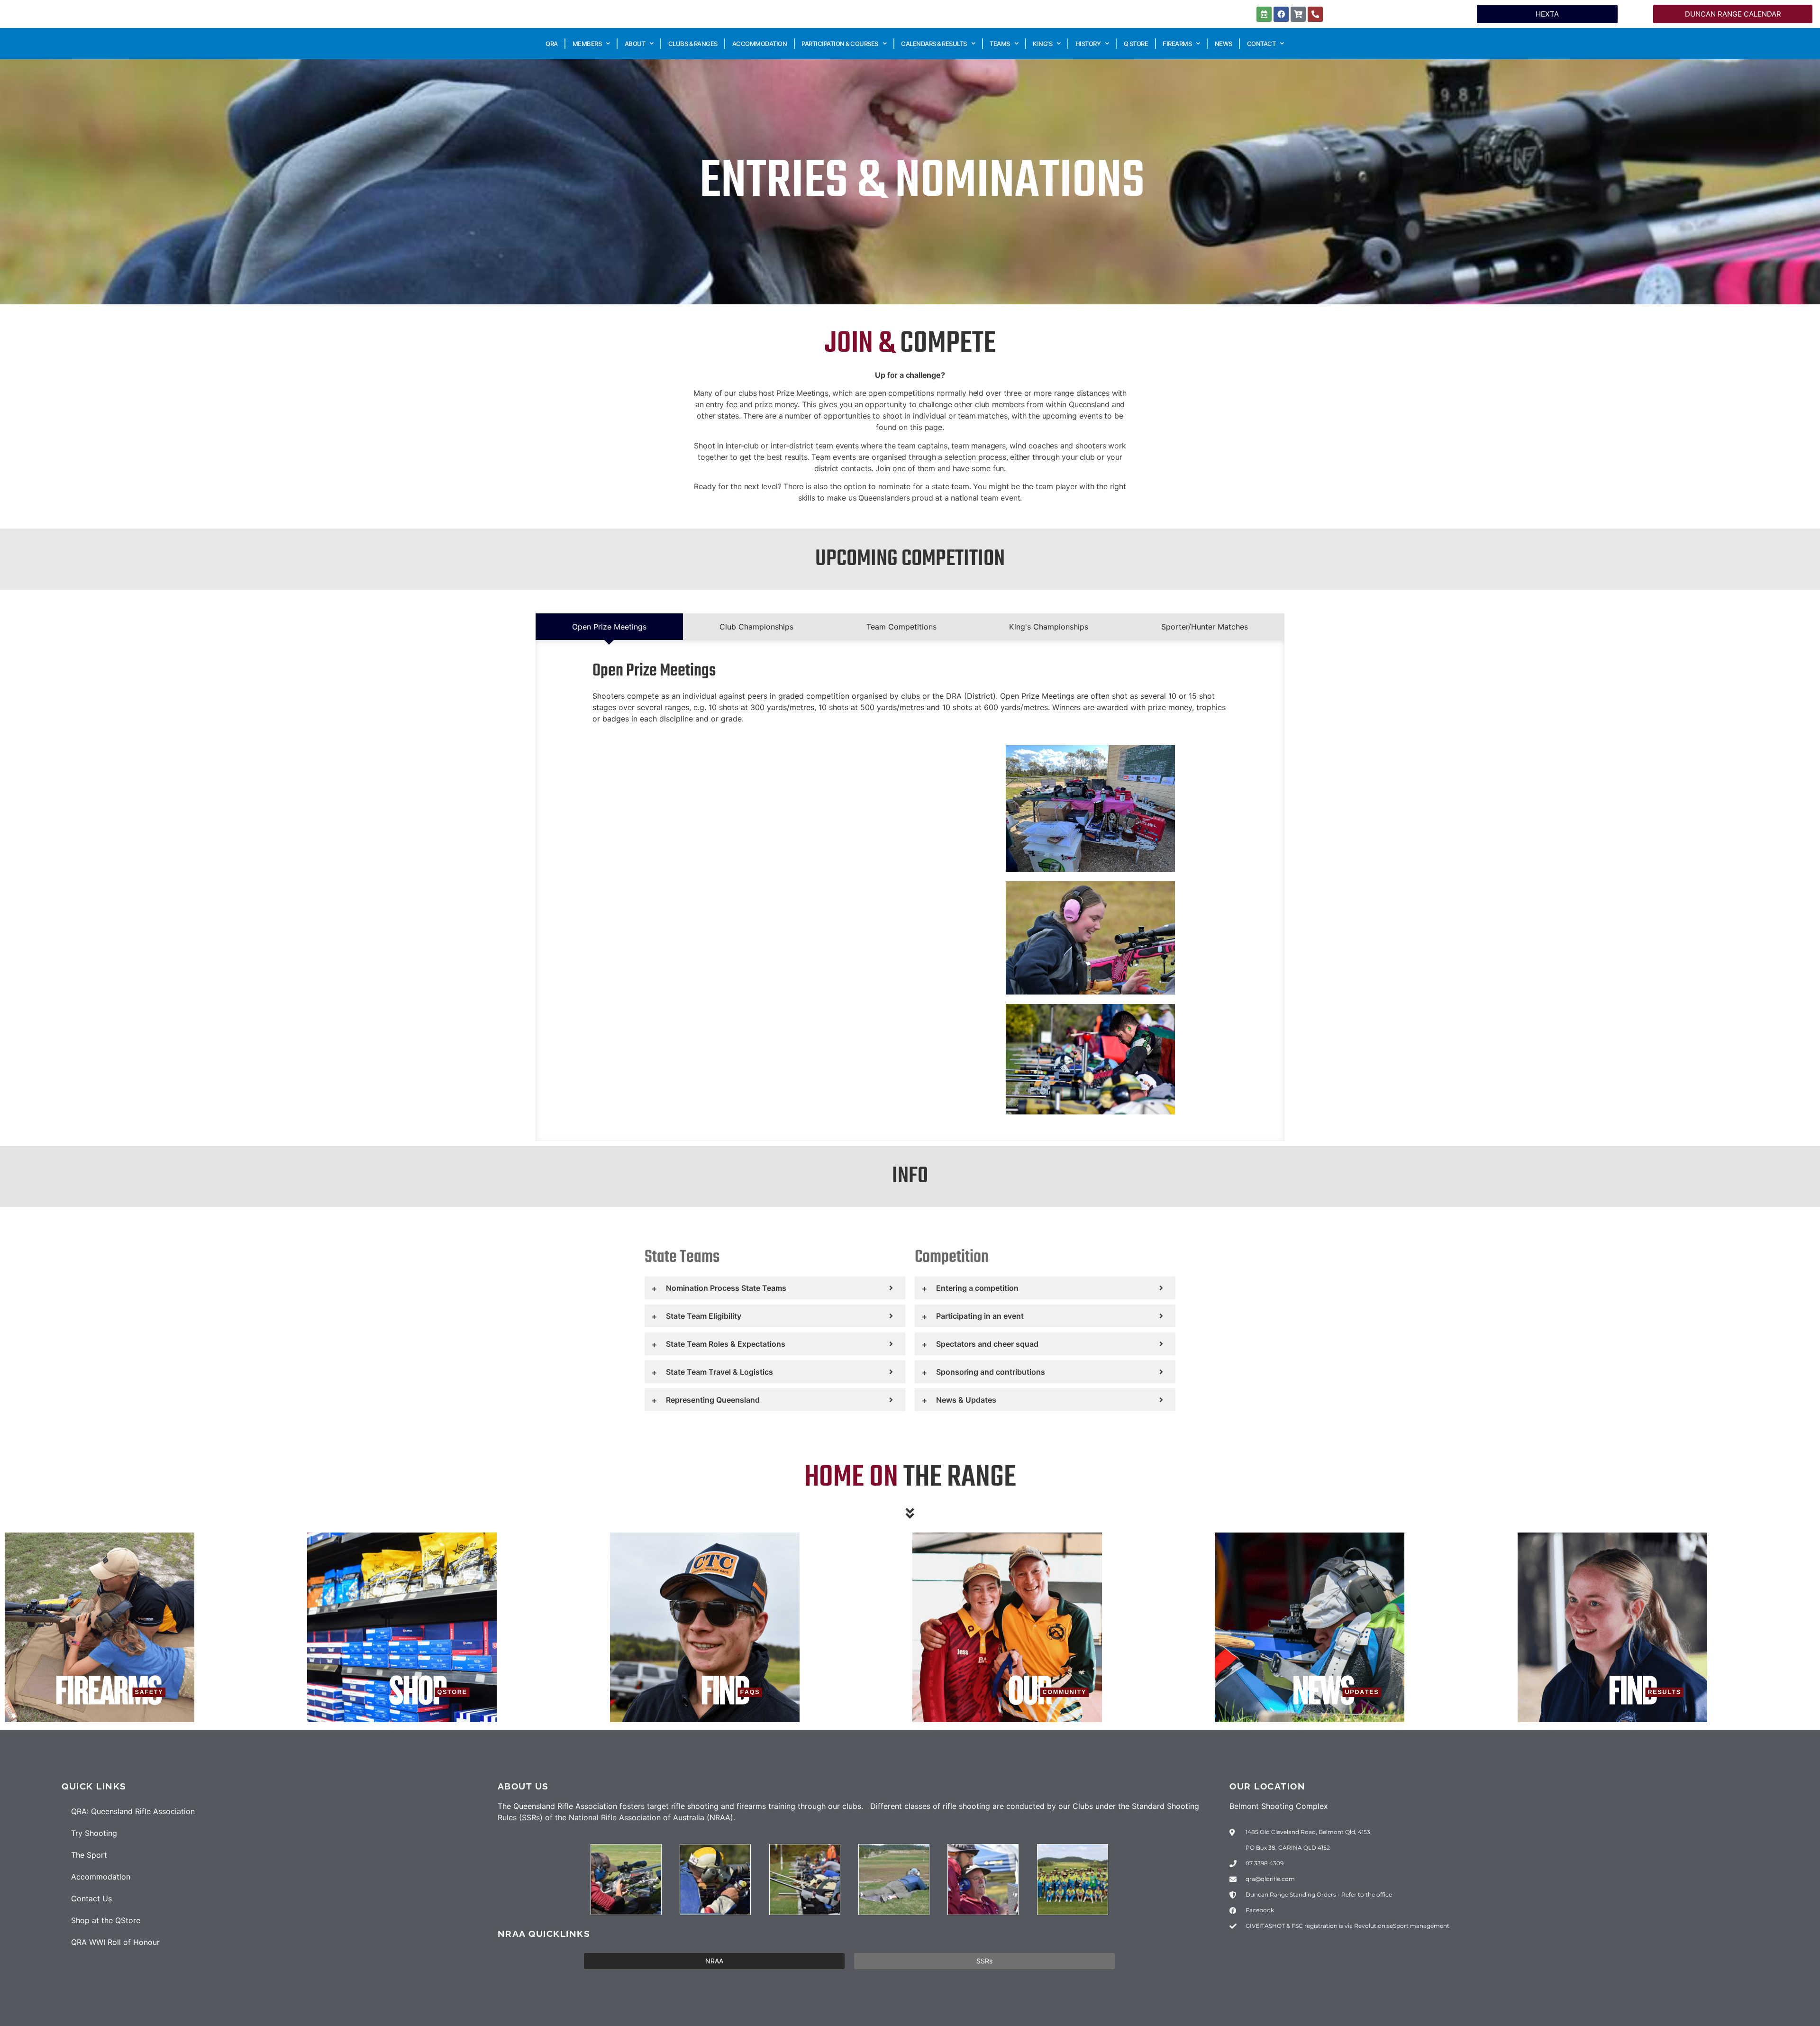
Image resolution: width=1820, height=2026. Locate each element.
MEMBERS (587, 44)
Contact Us (91, 1898)
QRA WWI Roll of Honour (115, 1942)
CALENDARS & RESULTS (934, 44)
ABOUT (635, 44)
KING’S (1042, 44)
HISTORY (1088, 44)
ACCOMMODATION (760, 44)
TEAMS (1000, 44)
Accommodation (101, 1877)
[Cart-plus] (1298, 14)
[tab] (609, 627)
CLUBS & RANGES (693, 44)
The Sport (89, 1855)
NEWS (1224, 44)
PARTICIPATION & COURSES (840, 44)
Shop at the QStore (106, 1920)
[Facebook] (1281, 14)
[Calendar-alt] (1264, 14)
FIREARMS (1177, 44)
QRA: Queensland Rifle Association (133, 1811)
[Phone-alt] (1315, 14)
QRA (552, 44)
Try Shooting (94, 1833)
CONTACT (1261, 44)
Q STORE (1136, 44)
